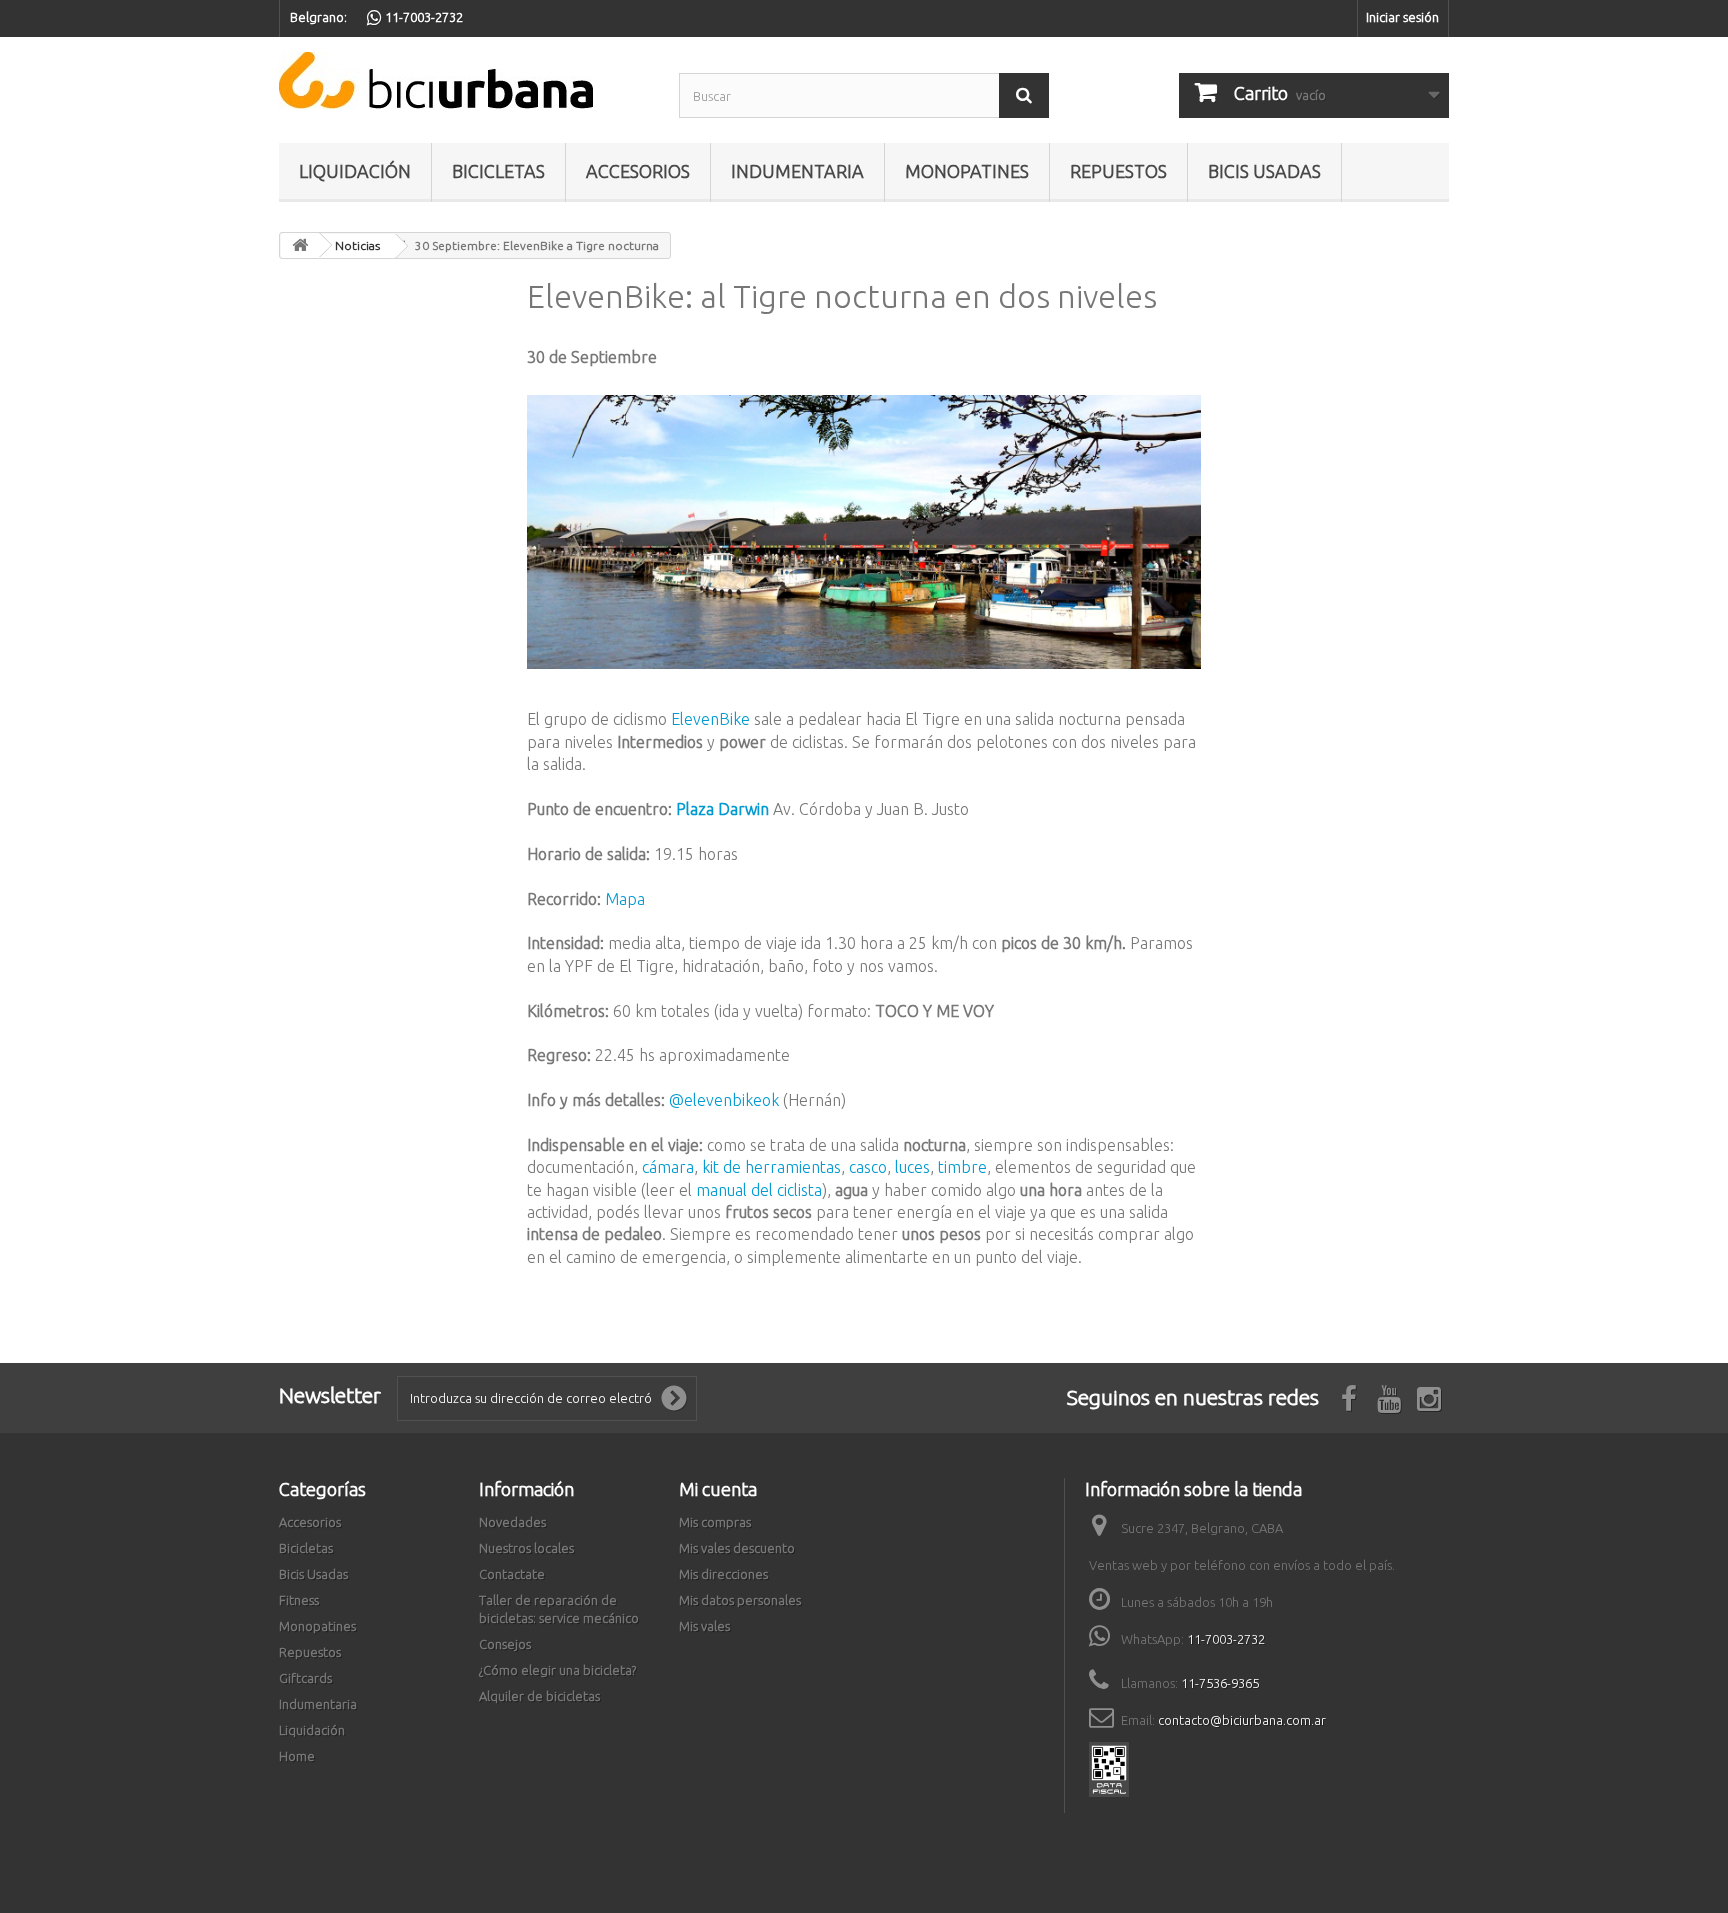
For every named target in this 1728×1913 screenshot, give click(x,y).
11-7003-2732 (1226, 1639)
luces (912, 1167)
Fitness (299, 1600)
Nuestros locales (526, 1548)
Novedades (512, 1522)
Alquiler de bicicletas (539, 1696)
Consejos (505, 1644)
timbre (962, 1167)
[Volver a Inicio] (300, 245)
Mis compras (715, 1522)
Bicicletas (498, 171)
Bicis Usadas (1264, 171)
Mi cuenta (718, 1489)
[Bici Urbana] (464, 80)
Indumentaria (797, 171)
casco (868, 1167)
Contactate (512, 1574)
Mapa (625, 899)
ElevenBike (710, 719)
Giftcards (305, 1678)
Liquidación (355, 171)
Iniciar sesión (1402, 17)
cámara (668, 1167)
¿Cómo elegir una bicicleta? (557, 1670)
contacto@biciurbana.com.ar (1242, 1720)
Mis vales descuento (737, 1548)
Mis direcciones (723, 1574)
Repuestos (1118, 171)
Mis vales (704, 1626)
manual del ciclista (759, 1190)
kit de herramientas (771, 1167)
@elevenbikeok (726, 1100)
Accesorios (638, 171)
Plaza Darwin (720, 809)
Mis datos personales (740, 1600)
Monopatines (967, 171)
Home (297, 1756)
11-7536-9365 (1220, 1683)
